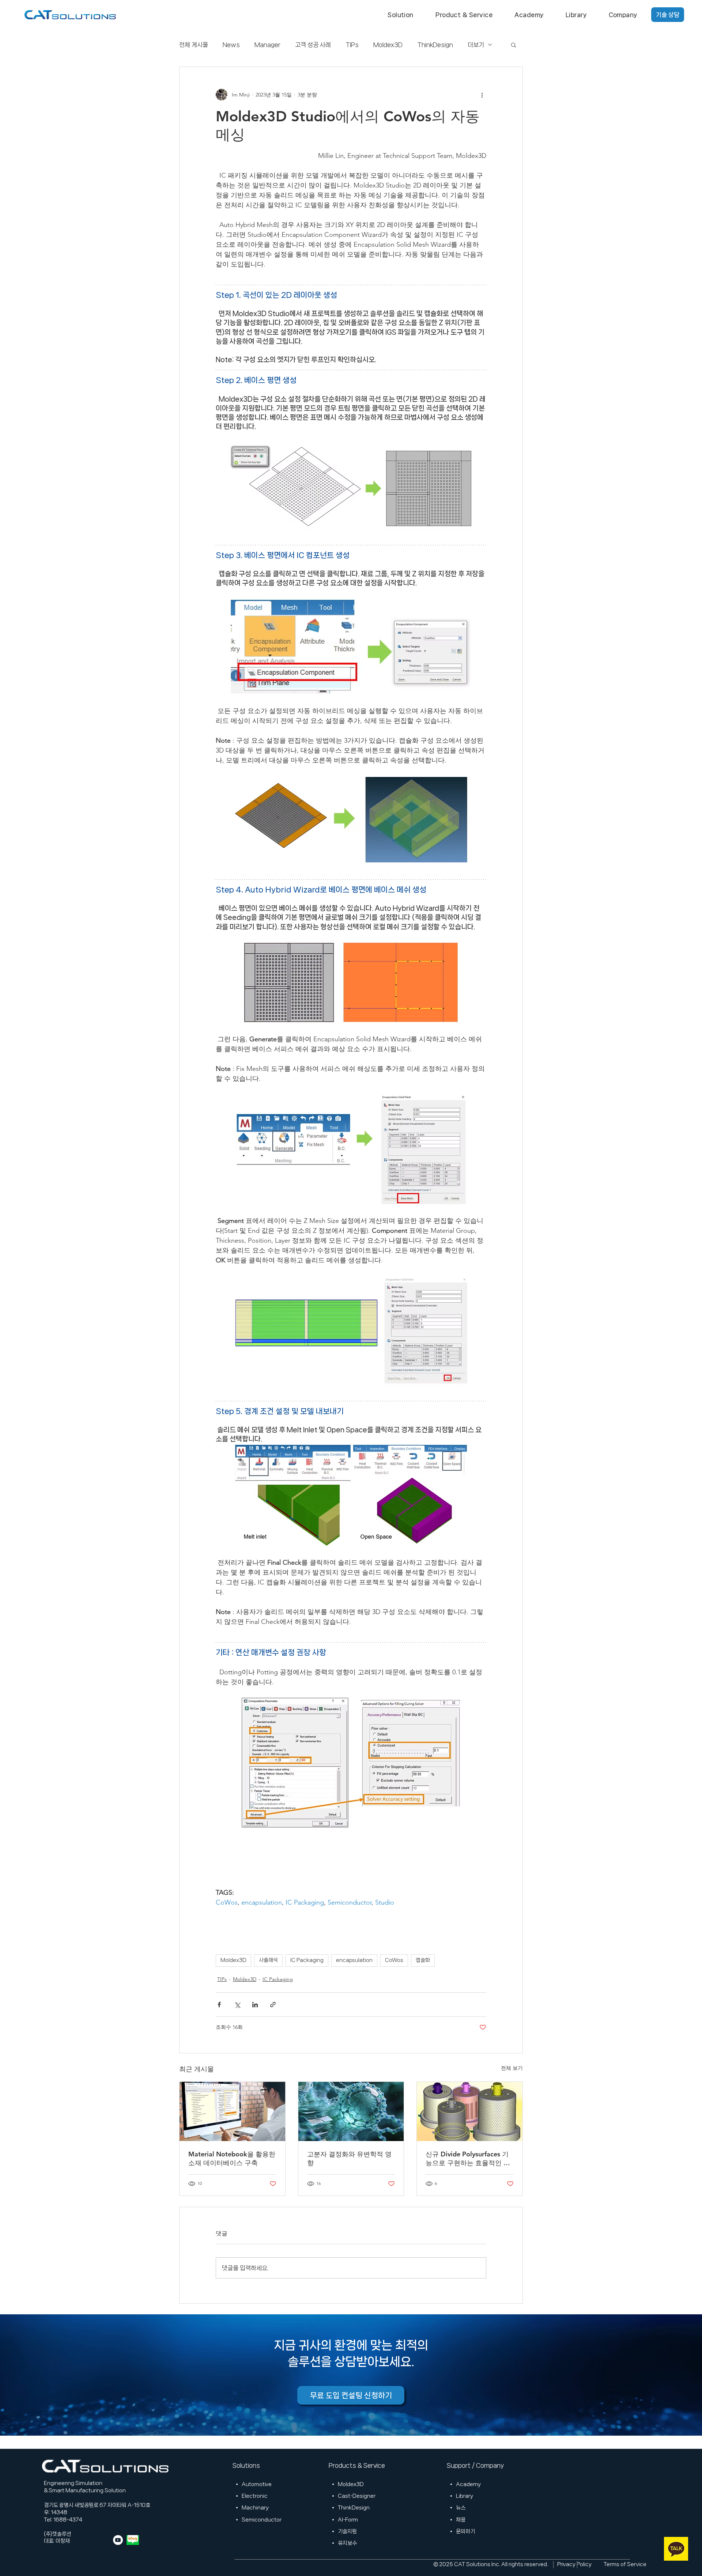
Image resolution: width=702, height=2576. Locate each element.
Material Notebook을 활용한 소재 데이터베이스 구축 (232, 2158)
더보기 (476, 45)
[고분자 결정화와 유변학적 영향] (351, 2111)
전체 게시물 (194, 45)
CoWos (394, 1960)
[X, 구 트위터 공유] (237, 2005)
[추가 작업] (482, 95)
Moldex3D (388, 45)
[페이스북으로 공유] (219, 2005)
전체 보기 (512, 2068)
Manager (267, 45)
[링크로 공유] (273, 2005)
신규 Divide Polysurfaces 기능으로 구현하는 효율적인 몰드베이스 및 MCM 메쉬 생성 (468, 2159)
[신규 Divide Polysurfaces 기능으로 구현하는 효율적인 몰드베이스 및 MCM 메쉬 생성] (470, 2111)
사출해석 (268, 1960)
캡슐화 (423, 1960)
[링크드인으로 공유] (255, 2005)
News (231, 45)
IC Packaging (307, 1960)
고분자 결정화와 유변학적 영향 (349, 2158)
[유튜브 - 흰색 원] (118, 2540)
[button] (401, 15)
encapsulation (354, 1960)
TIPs (352, 45)
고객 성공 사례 (313, 45)
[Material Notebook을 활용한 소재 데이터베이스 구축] (232, 2111)
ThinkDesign (435, 45)
